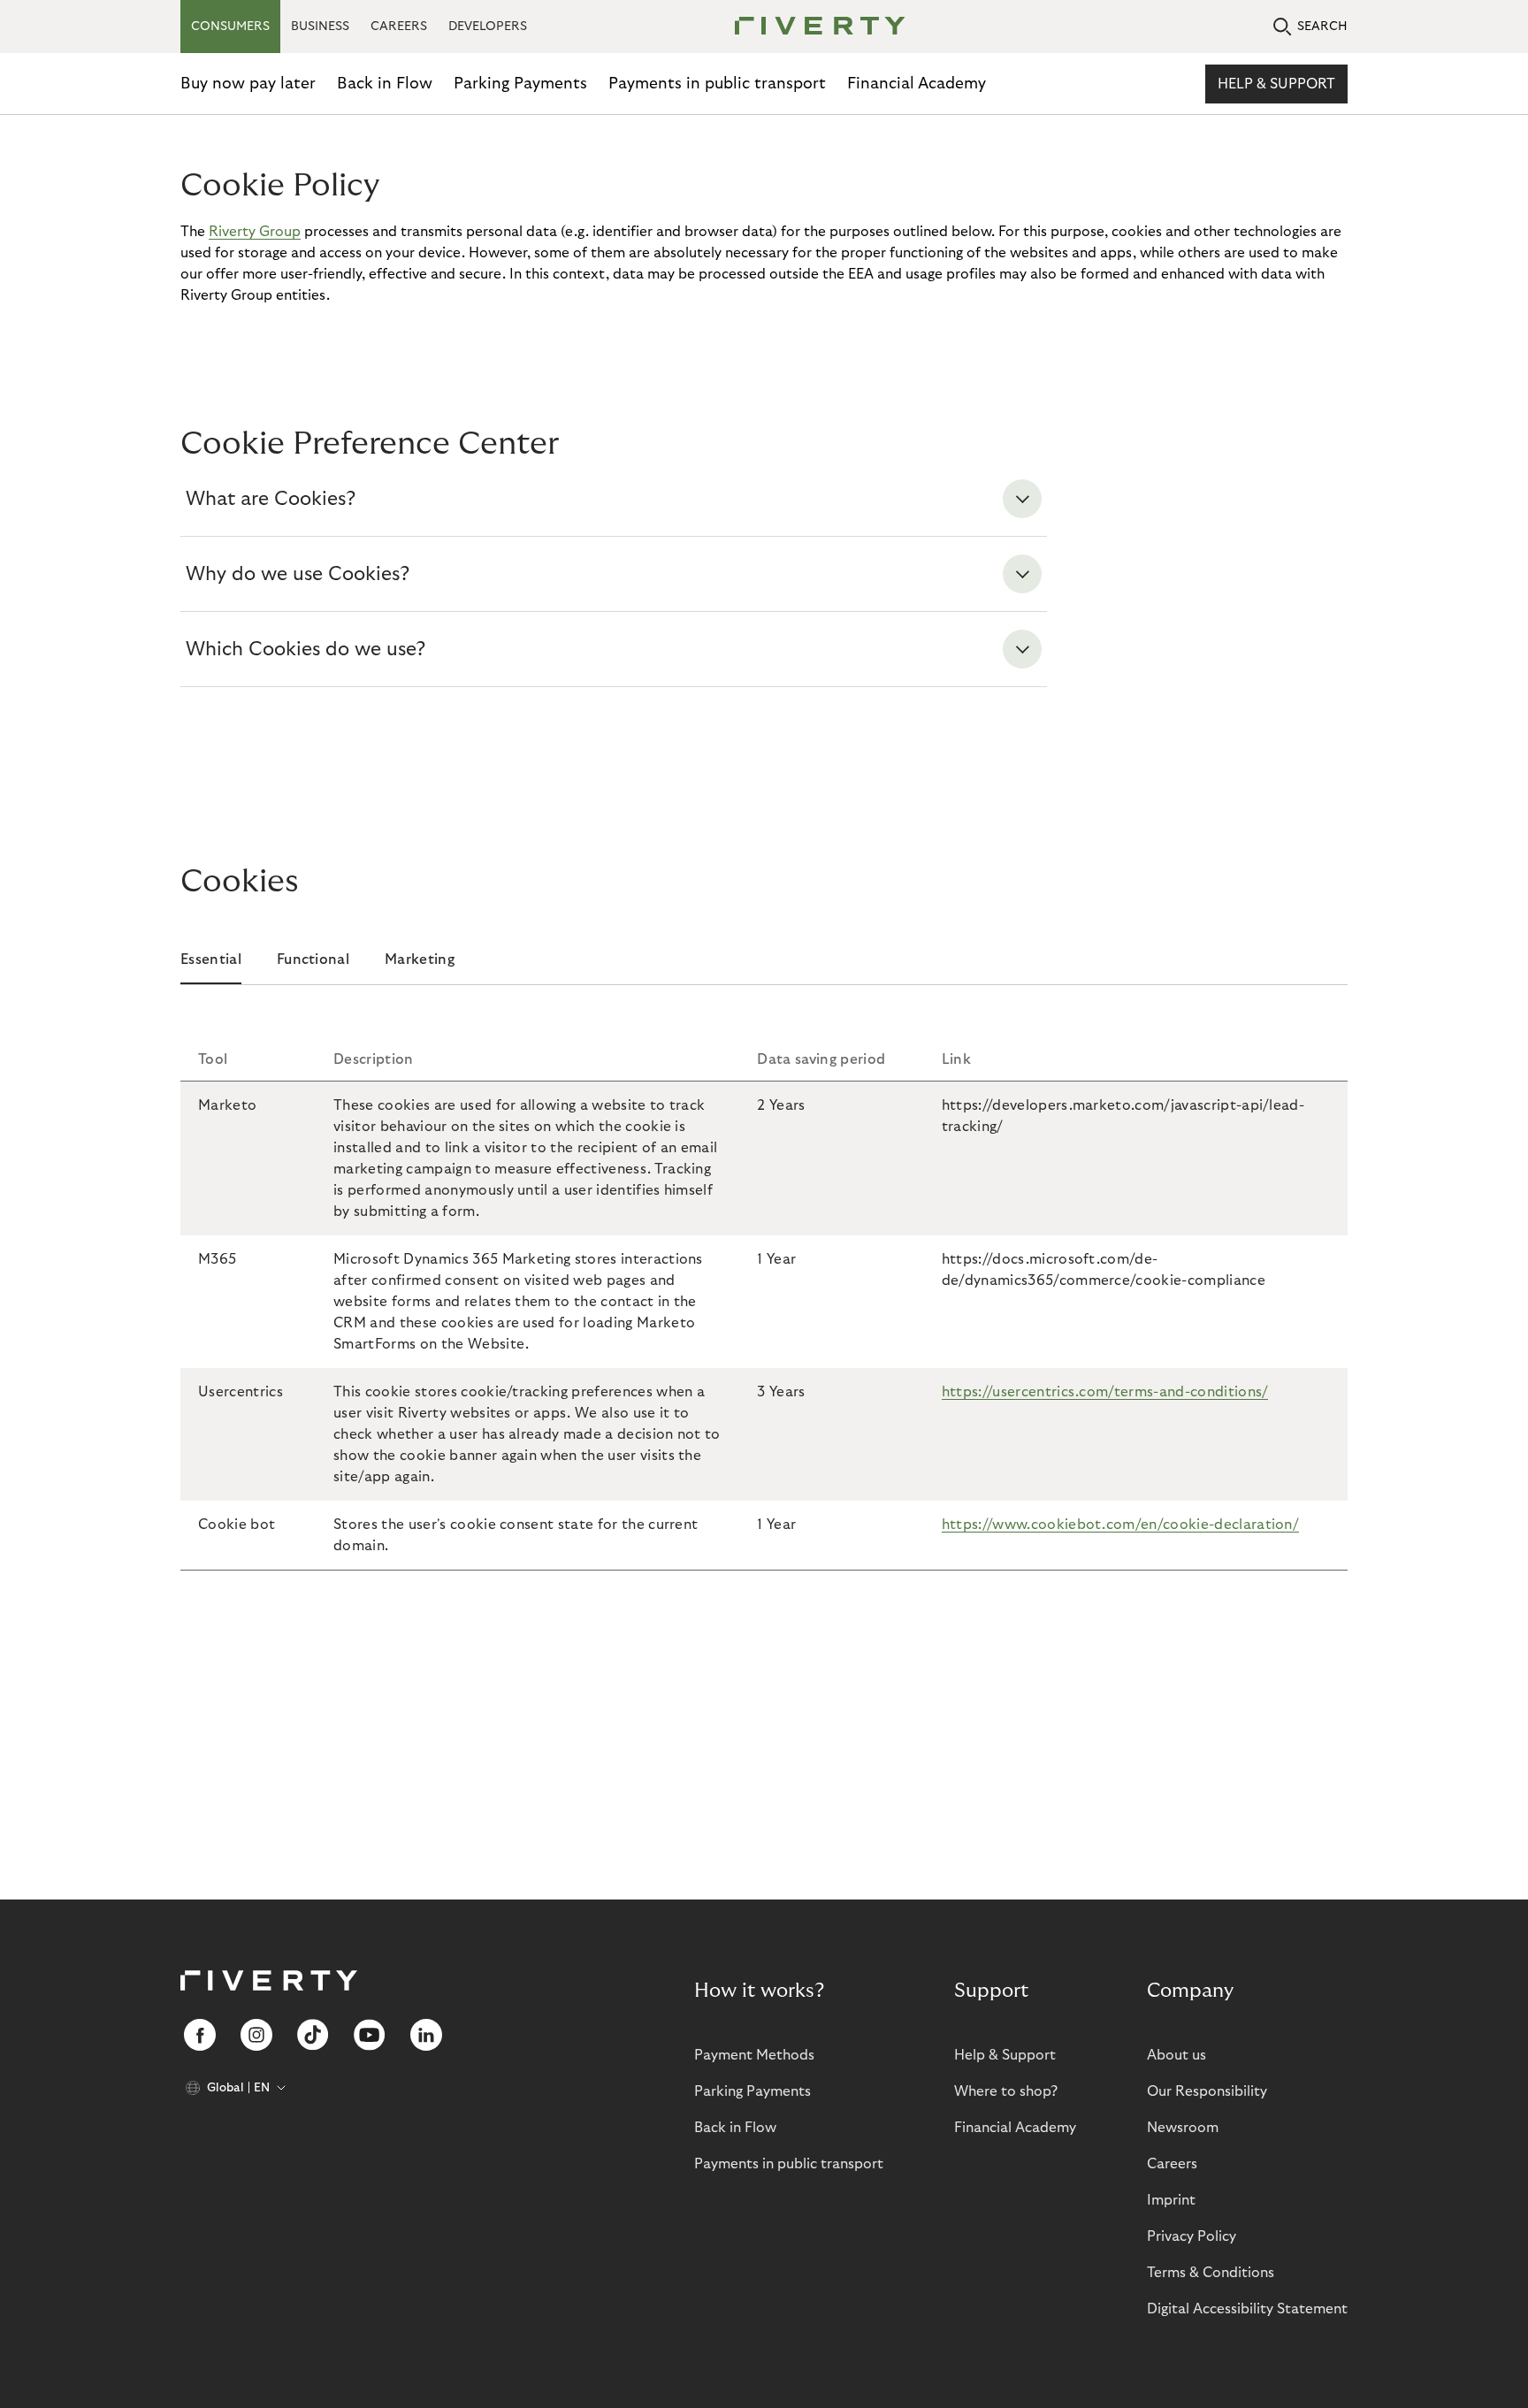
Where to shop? (1006, 2091)
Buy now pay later (248, 84)
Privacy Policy (1192, 2236)
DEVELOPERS (488, 27)
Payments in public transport (717, 84)
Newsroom (1183, 2128)
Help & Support (1276, 84)
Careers (1172, 2164)
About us (1177, 2055)
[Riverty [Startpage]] (814, 27)
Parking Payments (520, 84)
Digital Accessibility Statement (1247, 2309)
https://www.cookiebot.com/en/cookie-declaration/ (1120, 1525)
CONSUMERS (230, 27)
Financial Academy (917, 84)
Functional (313, 959)
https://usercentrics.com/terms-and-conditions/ (1105, 1392)
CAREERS (399, 27)
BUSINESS (320, 27)
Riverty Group (255, 232)
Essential (211, 959)
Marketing (420, 959)
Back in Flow (385, 84)
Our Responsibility (1207, 2091)
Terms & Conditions (1211, 2273)
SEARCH (1322, 27)
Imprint (1171, 2200)
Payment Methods (754, 2055)
